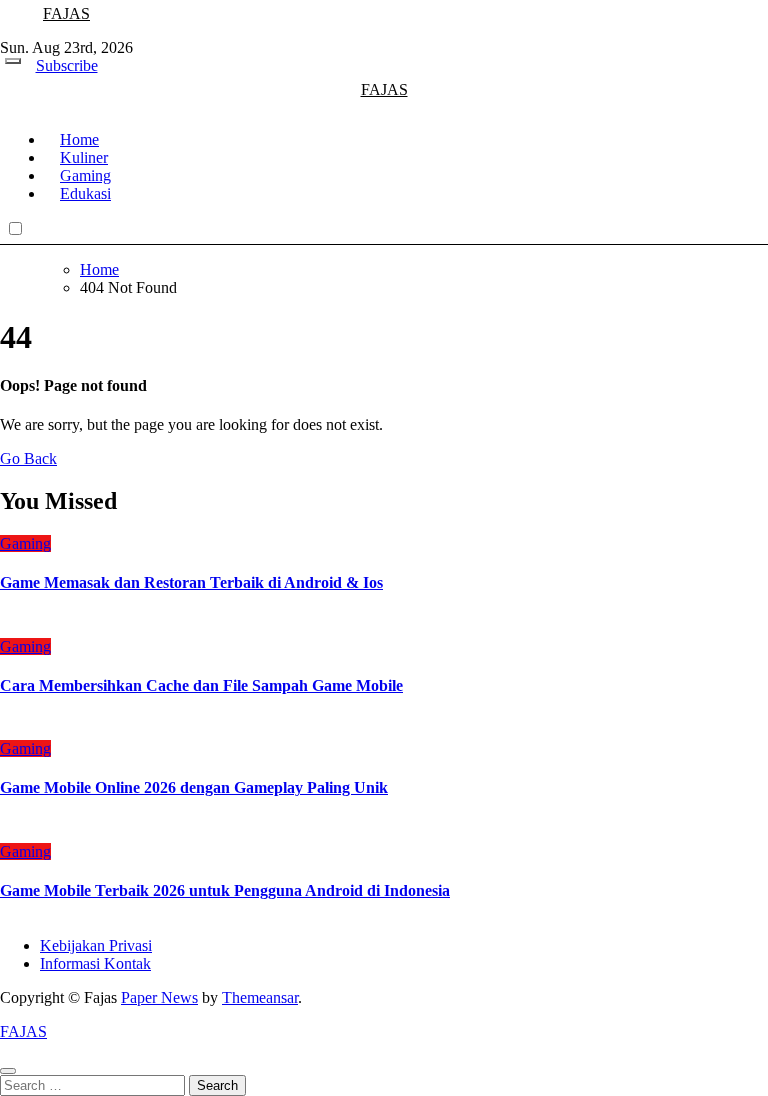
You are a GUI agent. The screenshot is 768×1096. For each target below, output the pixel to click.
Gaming (25, 543)
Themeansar (260, 997)
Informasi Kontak (95, 963)
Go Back (28, 458)
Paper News (159, 997)
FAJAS (66, 13)
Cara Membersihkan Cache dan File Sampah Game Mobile (201, 685)
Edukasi (85, 193)
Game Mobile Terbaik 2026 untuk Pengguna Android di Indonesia (225, 890)
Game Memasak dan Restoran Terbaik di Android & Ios (191, 582)
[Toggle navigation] (13, 61)
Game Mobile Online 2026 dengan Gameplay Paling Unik (194, 787)
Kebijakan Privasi (96, 945)
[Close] (8, 1071)
